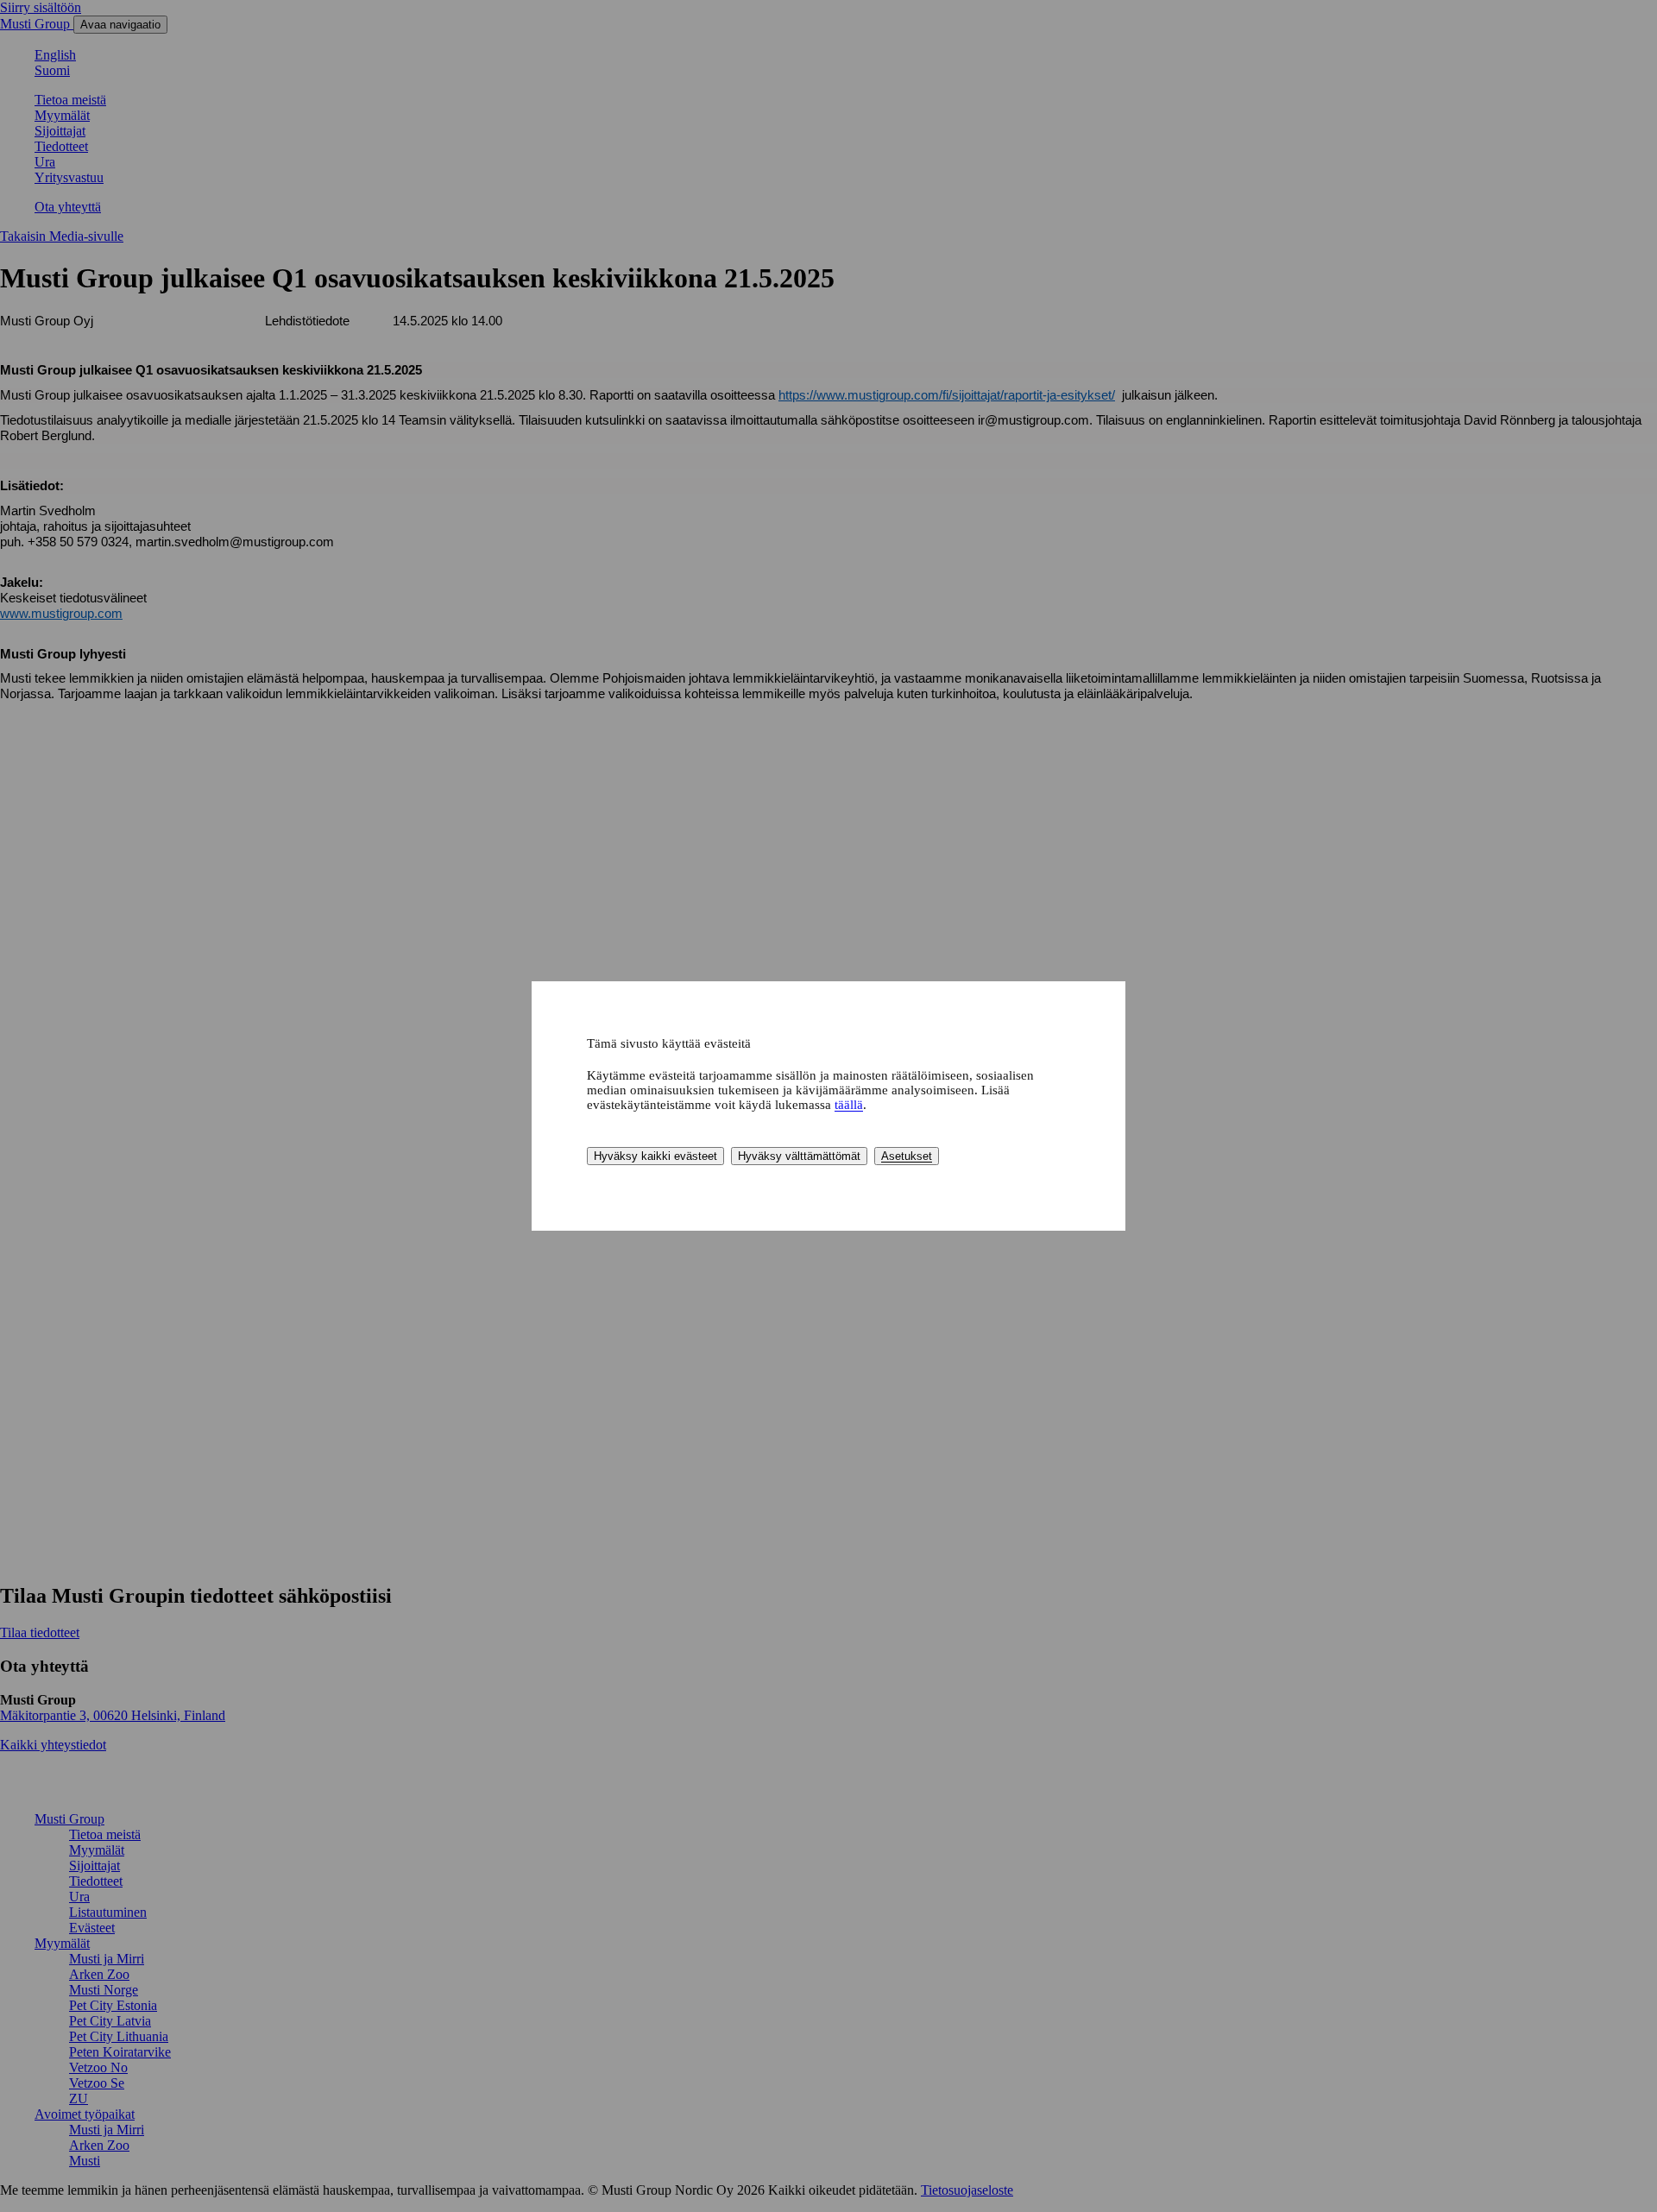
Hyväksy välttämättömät (799, 1156)
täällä (849, 1105)
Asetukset (907, 1156)
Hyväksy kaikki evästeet (655, 1156)
